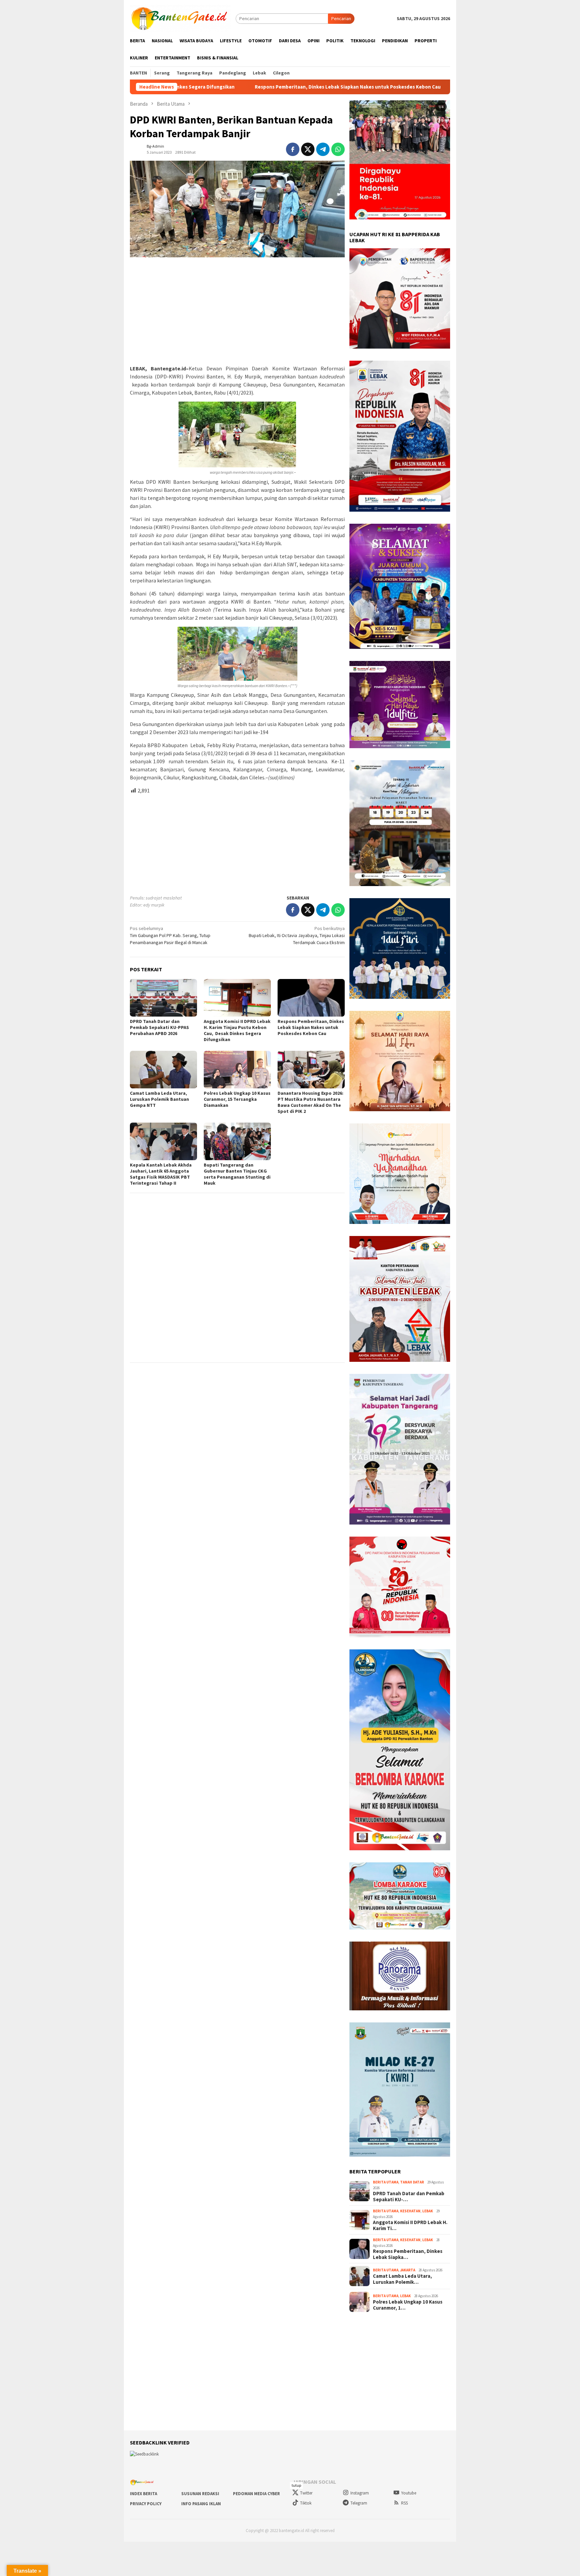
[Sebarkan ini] (293, 149)
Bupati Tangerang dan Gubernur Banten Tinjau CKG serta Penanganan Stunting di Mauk (237, 1174)
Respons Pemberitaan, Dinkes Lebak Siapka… (408, 2254)
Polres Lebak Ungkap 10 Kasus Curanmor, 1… (408, 2305)
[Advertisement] (237, 311)
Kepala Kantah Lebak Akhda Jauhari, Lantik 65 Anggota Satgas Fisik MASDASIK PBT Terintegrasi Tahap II (161, 1174)
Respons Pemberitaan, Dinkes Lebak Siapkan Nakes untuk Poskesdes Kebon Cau (215, 87)
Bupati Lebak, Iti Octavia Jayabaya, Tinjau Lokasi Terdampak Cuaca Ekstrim (297, 935)
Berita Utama (386, 2182)
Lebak (428, 2211)
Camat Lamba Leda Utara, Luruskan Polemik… (402, 2279)
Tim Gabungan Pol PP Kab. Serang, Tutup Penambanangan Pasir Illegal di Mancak (170, 935)
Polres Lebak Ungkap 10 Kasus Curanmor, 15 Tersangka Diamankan (237, 1099)
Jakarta (408, 2270)
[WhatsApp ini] (338, 149)
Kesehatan (410, 2211)
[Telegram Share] (323, 149)
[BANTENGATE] (180, 18)
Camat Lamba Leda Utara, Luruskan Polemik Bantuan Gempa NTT (403, 87)
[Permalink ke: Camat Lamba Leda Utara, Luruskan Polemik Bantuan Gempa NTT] (163, 1070)
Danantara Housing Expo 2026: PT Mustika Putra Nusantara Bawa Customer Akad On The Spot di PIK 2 (310, 1102)
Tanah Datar (412, 2182)
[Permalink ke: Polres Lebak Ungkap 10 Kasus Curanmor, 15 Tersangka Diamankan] (237, 1070)
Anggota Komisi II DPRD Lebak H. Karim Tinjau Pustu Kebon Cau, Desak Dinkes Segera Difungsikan (237, 1030)
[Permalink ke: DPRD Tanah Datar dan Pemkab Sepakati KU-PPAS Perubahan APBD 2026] (163, 998)
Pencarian (341, 18)
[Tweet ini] (308, 149)
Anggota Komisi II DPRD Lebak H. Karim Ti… (410, 2225)
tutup (296, 2485)
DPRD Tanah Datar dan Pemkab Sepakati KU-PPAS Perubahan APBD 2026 (159, 1027)
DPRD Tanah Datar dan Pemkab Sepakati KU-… (409, 2197)
